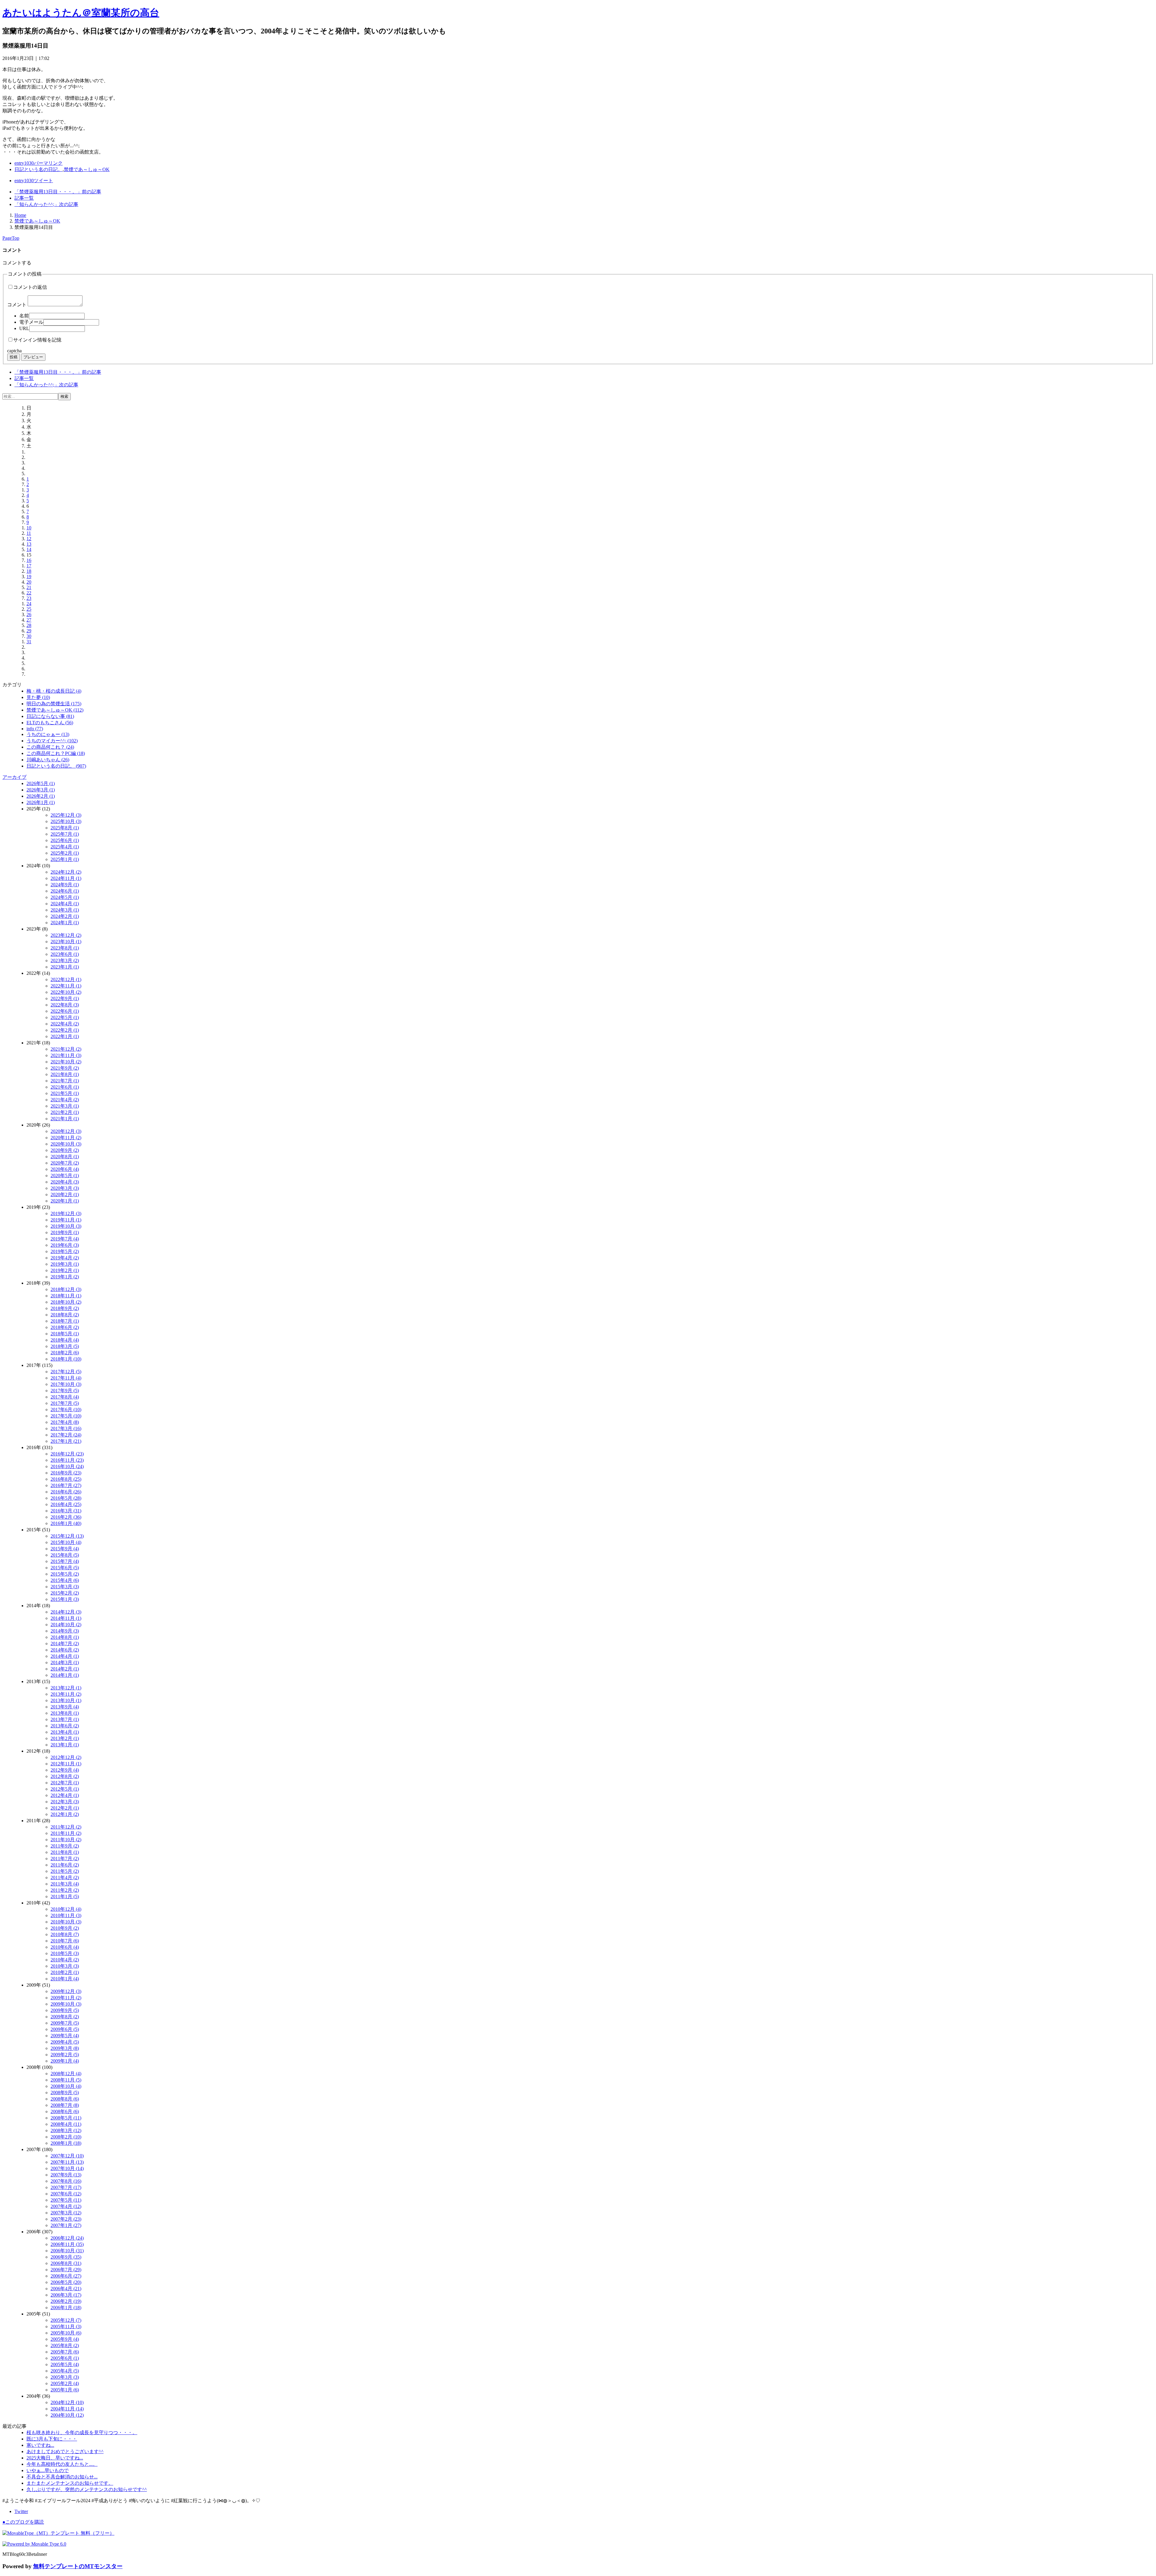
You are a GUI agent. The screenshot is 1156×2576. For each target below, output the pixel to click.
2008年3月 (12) (66, 2130)
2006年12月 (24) (67, 2238)
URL (24, 328)
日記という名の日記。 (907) (56, 766)
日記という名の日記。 (39, 169)
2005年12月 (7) (66, 2320)
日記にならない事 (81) (50, 716)
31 (29, 642)
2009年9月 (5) (65, 2010)
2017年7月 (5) (65, 1403)
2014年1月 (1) (65, 1675)
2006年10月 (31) (67, 2251)
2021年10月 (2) (66, 1062)
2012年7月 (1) (65, 1783)
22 (29, 593)
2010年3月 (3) (65, 1966)
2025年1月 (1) (65, 859)
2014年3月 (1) (65, 1662)
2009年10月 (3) (66, 2004)
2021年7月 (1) (65, 1081)
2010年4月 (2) (65, 1960)
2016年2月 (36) (66, 1517)
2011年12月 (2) (66, 1827)
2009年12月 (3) (66, 1991)
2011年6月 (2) (65, 1865)
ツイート (34, 181)
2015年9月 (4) (65, 1549)
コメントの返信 (30, 287)
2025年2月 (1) (65, 853)
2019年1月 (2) (65, 1277)
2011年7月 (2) (65, 1859)
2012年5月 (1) (65, 1789)
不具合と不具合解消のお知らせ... (62, 2477)
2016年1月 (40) (66, 1523)
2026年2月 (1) (41, 796)
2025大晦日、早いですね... (55, 2458)
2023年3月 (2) (65, 961)
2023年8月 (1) (65, 948)
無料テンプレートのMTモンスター (78, 2566)
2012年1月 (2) (65, 1814)
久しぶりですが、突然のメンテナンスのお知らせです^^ (87, 2489)
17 (29, 566)
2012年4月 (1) (65, 1795)
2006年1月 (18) (66, 2308)
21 (29, 587)
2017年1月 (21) (66, 1441)
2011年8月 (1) (65, 1852)
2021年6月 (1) (65, 1087)
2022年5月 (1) (65, 1017)
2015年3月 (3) (65, 1587)
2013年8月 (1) (65, 1713)
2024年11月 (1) (66, 878)
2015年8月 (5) (65, 1555)
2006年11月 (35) (67, 2244)
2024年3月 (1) (65, 910)
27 (29, 620)
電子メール (31, 322)
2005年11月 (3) (66, 2327)
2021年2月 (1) (65, 1112)
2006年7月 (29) (66, 2270)
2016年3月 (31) (66, 1511)
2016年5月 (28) (66, 1498)
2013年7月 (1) (65, 1719)
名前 (24, 316)
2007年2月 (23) (66, 2219)
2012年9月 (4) (65, 1770)
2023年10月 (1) (66, 942)
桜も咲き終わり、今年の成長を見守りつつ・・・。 (82, 2433)
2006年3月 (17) (66, 2295)
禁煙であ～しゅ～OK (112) (55, 710)
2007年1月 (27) (66, 2225)
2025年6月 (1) (65, 840)
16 (29, 560)
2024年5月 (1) (65, 897)
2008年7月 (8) (65, 2105)
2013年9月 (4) (65, 1707)
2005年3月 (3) (65, 2377)
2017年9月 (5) (65, 1391)
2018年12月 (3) (66, 1289)
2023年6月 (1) (65, 954)
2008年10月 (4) (66, 2086)
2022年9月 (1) (65, 998)
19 (29, 577)
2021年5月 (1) (65, 1093)
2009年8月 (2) (65, 2017)
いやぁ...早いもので (48, 2470)
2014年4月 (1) (65, 1656)
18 (29, 571)
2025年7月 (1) (65, 834)
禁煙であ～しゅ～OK (87, 169)
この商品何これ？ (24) (50, 747)
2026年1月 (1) (41, 802)
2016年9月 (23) (66, 1473)
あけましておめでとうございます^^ (65, 2451)
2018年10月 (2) (66, 1302)
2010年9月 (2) (65, 1928)
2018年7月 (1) (65, 1321)
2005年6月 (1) (65, 2358)
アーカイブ (14, 777)
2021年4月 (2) (65, 1100)
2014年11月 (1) (66, 1618)
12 (29, 539)
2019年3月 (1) (65, 1264)
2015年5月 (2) (65, 1574)
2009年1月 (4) (65, 2061)
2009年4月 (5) (65, 2042)
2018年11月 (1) (66, 1296)
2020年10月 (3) (66, 1144)
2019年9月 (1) (65, 1232)
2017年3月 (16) (66, 1428)
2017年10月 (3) (66, 1384)
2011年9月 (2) (65, 1846)
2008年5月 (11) (66, 2118)
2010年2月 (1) (65, 1972)
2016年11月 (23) (67, 1460)
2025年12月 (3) (66, 815)
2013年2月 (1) (65, 1738)
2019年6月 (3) (65, 1245)
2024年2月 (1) (65, 916)
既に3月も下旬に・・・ (52, 2439)
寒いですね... (40, 2445)
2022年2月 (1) (65, 1030)
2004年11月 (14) (67, 2409)
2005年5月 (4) (65, 2364)
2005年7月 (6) (65, 2352)
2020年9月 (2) (65, 1150)
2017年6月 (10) (66, 1410)
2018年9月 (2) (65, 1308)
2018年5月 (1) (65, 1334)
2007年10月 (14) (67, 2168)
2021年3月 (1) (65, 1106)
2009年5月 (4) (65, 2036)
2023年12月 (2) (66, 935)
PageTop (11, 238)
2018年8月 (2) (65, 1315)
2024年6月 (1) (65, 891)
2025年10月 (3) (66, 821)
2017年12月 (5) (66, 1372)
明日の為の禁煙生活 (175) (54, 704)
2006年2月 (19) (66, 2301)
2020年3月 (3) (65, 1188)
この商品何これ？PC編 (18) (56, 753)
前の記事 (58, 192)
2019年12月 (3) (66, 1213)
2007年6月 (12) (66, 2194)
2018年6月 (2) (65, 1327)
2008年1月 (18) (66, 2143)
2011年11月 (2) (66, 1833)
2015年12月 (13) (67, 1536)
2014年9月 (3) (65, 1631)
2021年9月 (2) (65, 1068)
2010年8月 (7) (65, 1934)
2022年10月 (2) (66, 992)
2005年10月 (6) (66, 2333)
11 (29, 533)
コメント (17, 305)
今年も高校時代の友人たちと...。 (62, 2464)
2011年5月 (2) (65, 1871)
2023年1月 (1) (65, 967)
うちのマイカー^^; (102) (52, 741)
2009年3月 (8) (65, 2048)
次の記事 (46, 204)
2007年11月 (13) (67, 2162)
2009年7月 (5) (65, 2023)
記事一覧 (24, 198)
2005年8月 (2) (65, 2345)
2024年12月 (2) (66, 872)
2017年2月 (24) (66, 1435)
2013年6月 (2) (65, 1726)
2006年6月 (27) (66, 2276)
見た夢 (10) (38, 697)
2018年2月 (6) (65, 1353)
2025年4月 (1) (65, 847)
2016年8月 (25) (66, 1479)
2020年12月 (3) (66, 1131)
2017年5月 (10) (66, 1416)
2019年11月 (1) (66, 1220)
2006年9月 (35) (66, 2257)
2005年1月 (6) (65, 2390)
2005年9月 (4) (65, 2339)
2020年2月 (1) (65, 1194)
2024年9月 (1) (65, 885)
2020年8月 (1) (65, 1157)
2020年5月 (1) (65, 1176)
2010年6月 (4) (65, 1947)
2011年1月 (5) (65, 1896)
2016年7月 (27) (66, 1485)
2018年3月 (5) (65, 1346)
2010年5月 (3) (65, 1953)
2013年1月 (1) (65, 1745)
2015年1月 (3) (65, 1599)
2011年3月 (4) (65, 1884)
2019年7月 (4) (65, 1239)
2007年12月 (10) (67, 2156)
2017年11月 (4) (66, 1378)
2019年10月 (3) (66, 1226)
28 (29, 625)
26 (29, 614)
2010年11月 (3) (66, 1915)
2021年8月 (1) (65, 1074)
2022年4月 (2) (65, 1024)
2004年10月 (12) (67, 2415)
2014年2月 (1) (65, 1669)
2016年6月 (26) (66, 1492)
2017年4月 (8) (65, 1422)
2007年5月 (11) (66, 2200)
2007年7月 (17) (66, 2187)
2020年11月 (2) (66, 1138)
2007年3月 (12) (66, 2213)
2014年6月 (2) (65, 1650)
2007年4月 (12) (66, 2206)
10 (29, 528)
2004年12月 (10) (67, 2402)
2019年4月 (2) (65, 1258)
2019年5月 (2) (65, 1251)
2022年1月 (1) (65, 1036)
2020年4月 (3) (65, 1182)
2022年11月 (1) (66, 986)
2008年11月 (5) (66, 2080)
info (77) (35, 729)
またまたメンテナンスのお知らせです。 (70, 2483)
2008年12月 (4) (66, 2074)
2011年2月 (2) (65, 1890)
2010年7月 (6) (65, 1941)
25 (29, 609)
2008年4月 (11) (66, 2124)
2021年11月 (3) (66, 1055)
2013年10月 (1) (66, 1700)
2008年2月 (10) (66, 2137)
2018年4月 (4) (65, 1340)
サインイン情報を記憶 (37, 340)
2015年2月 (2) (65, 1593)
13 (29, 544)
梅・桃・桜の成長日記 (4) (54, 691)
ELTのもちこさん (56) (50, 723)
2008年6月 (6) (65, 2111)
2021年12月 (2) (66, 1049)
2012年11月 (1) (66, 1764)
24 (29, 604)
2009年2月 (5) (65, 2055)
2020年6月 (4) (65, 1169)
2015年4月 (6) (65, 1580)
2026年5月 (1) (41, 783)
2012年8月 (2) (65, 1776)
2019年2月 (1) (65, 1270)
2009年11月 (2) (66, 1998)
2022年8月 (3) (65, 1005)
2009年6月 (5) (65, 2029)
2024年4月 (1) (65, 904)
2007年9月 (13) (66, 2175)
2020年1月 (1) (65, 1201)
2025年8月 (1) (65, 828)
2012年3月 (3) (65, 1802)
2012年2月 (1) (65, 1808)
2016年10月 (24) (67, 1466)
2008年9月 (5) (65, 2093)
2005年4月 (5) (65, 2371)
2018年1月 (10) (66, 1359)
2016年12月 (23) (67, 1454)
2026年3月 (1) (41, 790)
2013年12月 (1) (66, 1688)
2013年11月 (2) (66, 1694)
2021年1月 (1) (65, 1119)
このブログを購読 (23, 2522)
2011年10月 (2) (66, 1840)
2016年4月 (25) (66, 1504)
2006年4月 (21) (66, 2289)
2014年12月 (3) (66, 1612)
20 (29, 582)
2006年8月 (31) (66, 2263)
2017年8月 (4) (65, 1397)
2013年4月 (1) (65, 1732)
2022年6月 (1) (65, 1011)
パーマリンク (39, 163)
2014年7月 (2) (65, 1644)
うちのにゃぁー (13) (48, 734)
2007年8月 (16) (66, 2181)
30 (29, 636)
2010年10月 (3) (66, 1922)
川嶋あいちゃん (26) (48, 760)
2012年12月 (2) (66, 1757)
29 (29, 631)
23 (29, 598)
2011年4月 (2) (65, 1877)
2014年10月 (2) (66, 1625)
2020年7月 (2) (65, 1163)
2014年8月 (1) (65, 1637)
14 (29, 549)
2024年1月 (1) (65, 923)
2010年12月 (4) (66, 1909)
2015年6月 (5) (65, 1568)
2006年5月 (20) (66, 2282)
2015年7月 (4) (65, 1561)
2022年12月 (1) (66, 979)
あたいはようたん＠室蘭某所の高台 (81, 13)
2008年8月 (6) (65, 2099)
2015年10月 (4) (66, 1542)
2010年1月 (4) (65, 1979)
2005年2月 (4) (65, 2383)
